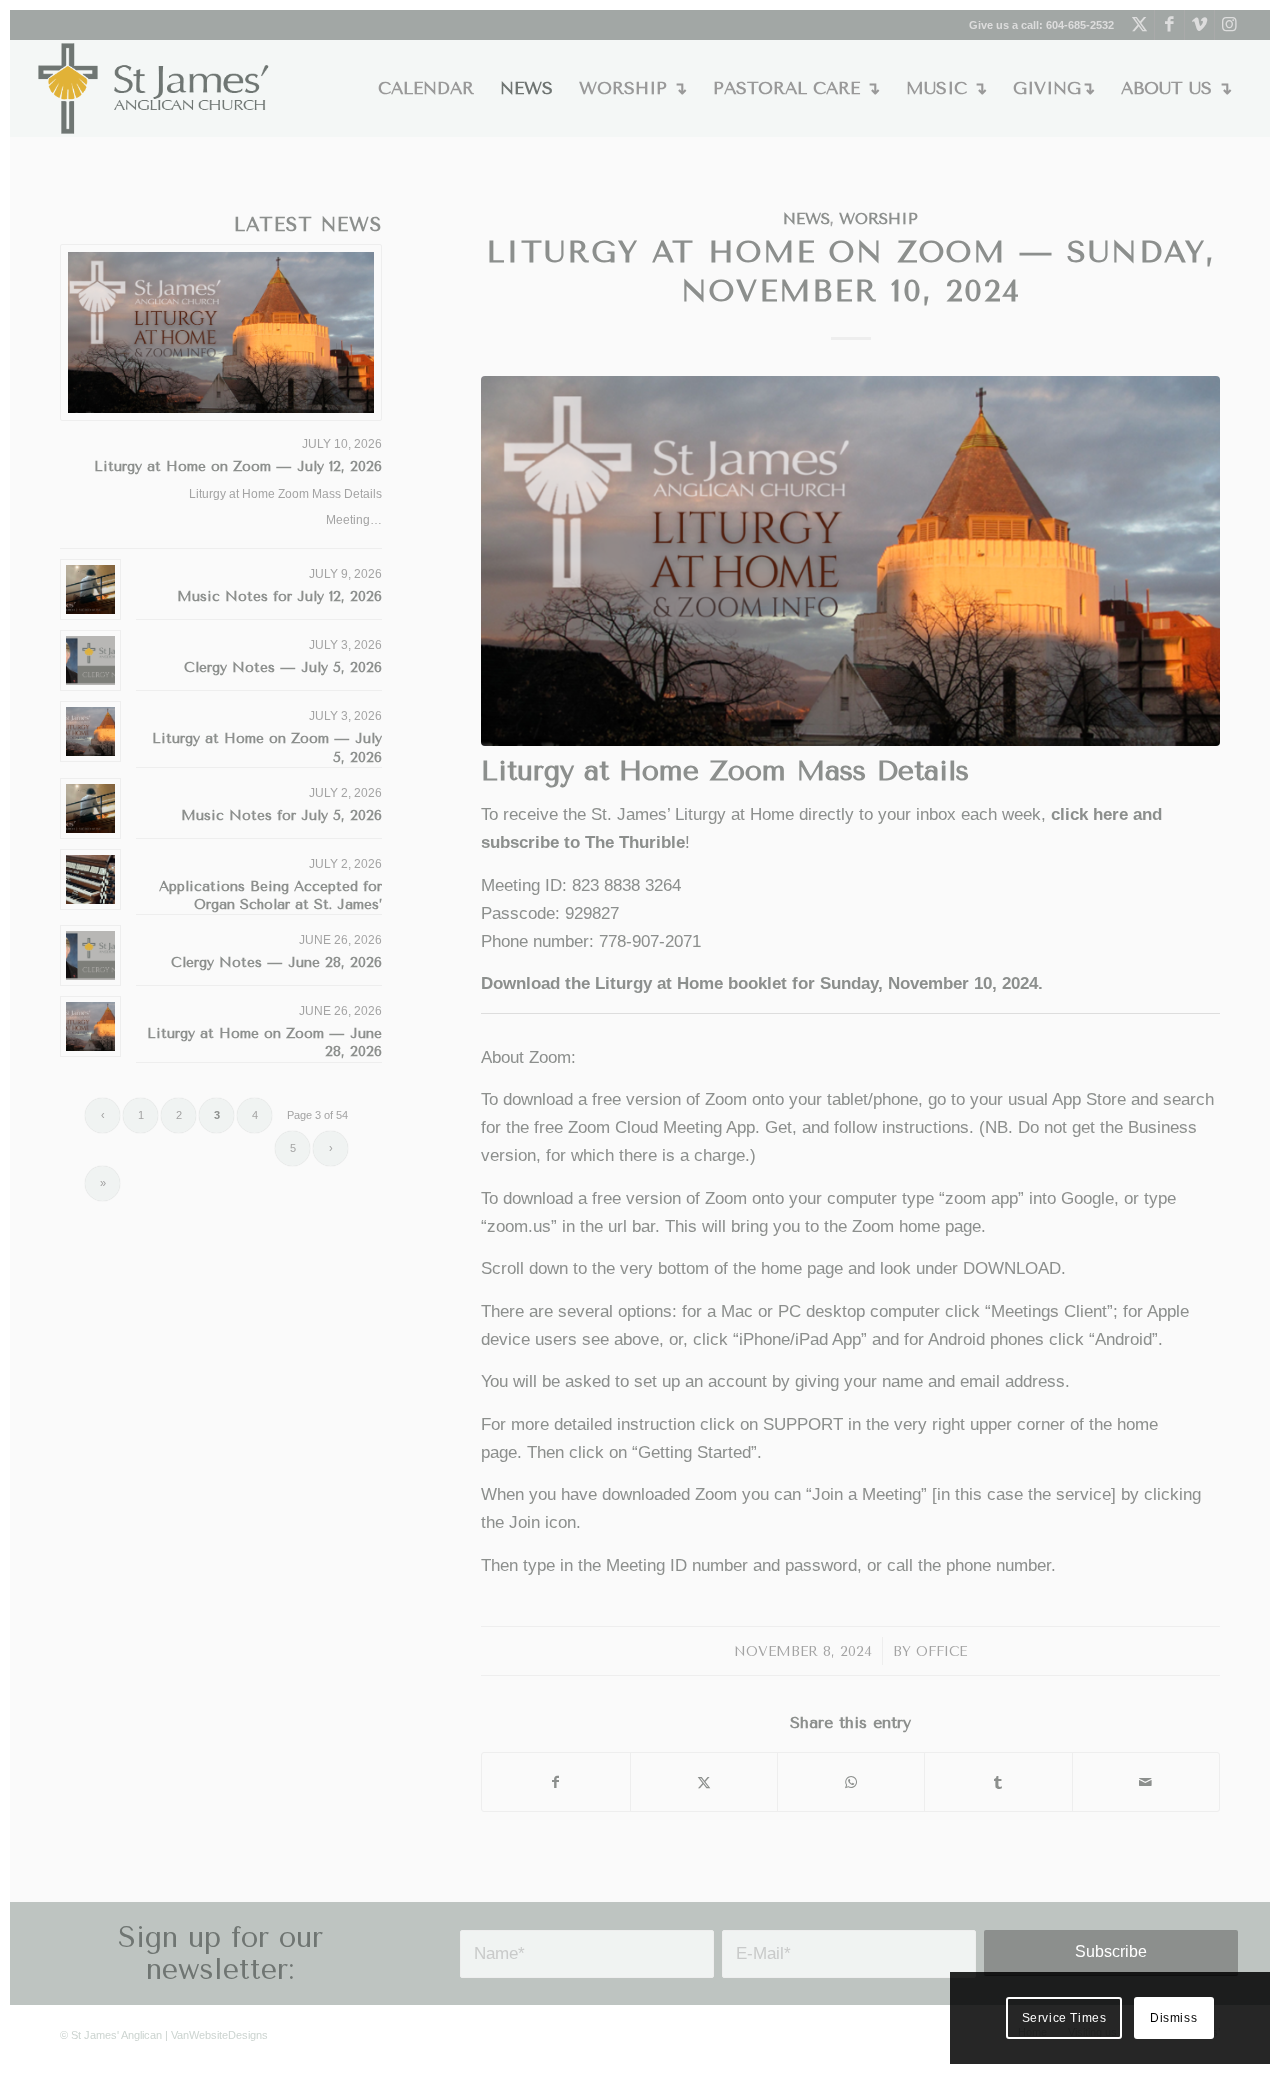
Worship (878, 219)
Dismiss (1173, 2018)
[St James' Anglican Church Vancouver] (154, 88)
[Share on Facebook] (555, 1782)
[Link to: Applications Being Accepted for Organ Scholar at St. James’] (90, 879)
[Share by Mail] (1146, 1782)
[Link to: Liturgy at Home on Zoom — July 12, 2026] (221, 333)
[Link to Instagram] (1230, 25)
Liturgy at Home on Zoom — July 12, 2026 (238, 466)
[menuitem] (426, 88)
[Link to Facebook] (1169, 25)
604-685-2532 (1080, 25)
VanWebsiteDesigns (219, 2035)
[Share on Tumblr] (998, 1782)
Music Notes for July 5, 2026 (281, 815)
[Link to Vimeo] (1199, 25)
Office (941, 1651)
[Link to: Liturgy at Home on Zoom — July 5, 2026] (90, 731)
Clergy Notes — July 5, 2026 (283, 667)
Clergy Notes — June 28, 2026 (276, 962)
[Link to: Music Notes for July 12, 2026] (90, 589)
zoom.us (519, 1226)
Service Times (1064, 2018)
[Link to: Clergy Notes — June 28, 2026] (90, 955)
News (806, 219)
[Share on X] (704, 1782)
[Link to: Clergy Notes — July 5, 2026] (90, 660)
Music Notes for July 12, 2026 (279, 596)
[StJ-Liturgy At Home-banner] (850, 561)
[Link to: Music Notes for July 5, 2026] (90, 808)
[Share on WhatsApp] (851, 1782)
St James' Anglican (116, 2035)
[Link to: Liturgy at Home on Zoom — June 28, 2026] (90, 1026)
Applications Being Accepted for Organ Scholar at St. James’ (270, 895)
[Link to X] (1139, 25)
